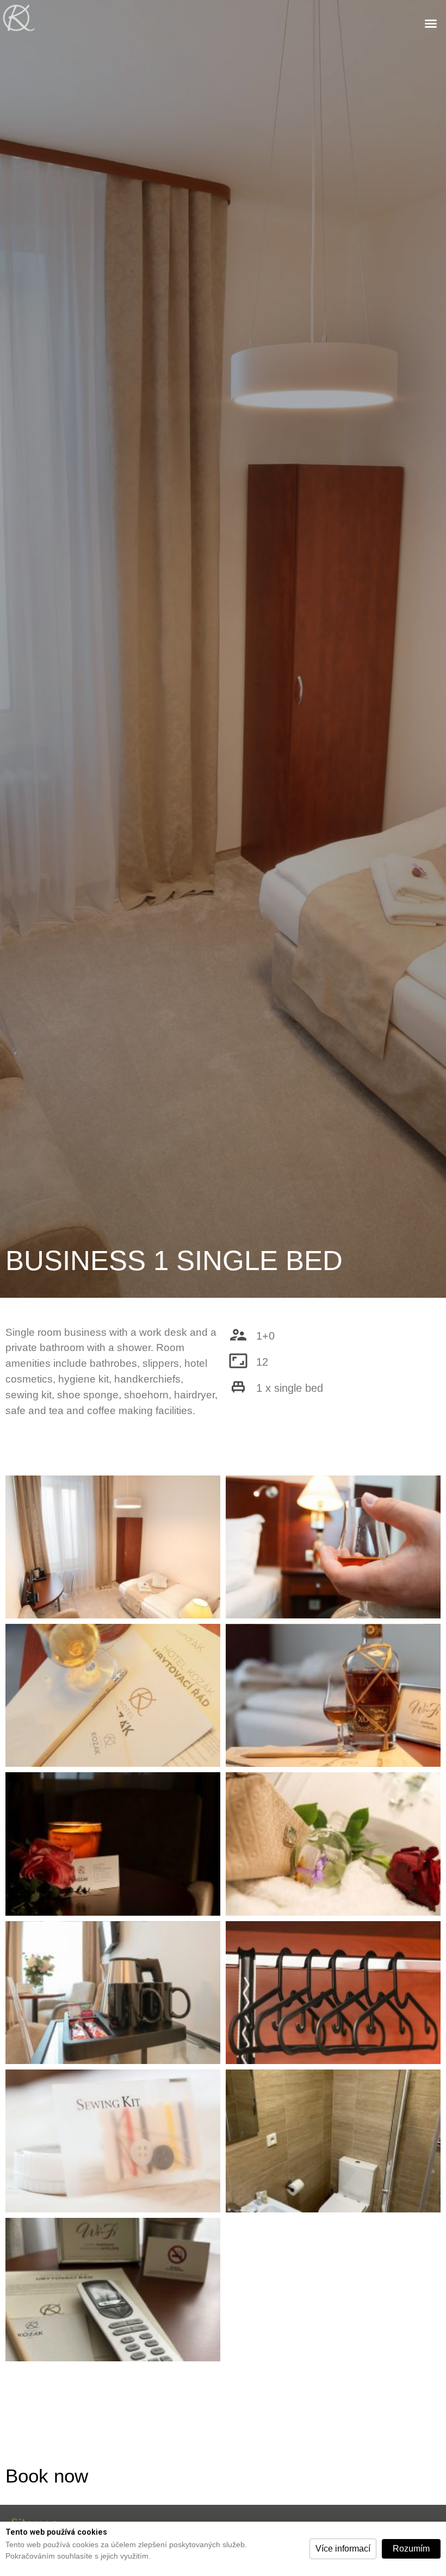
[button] (343, 2549)
